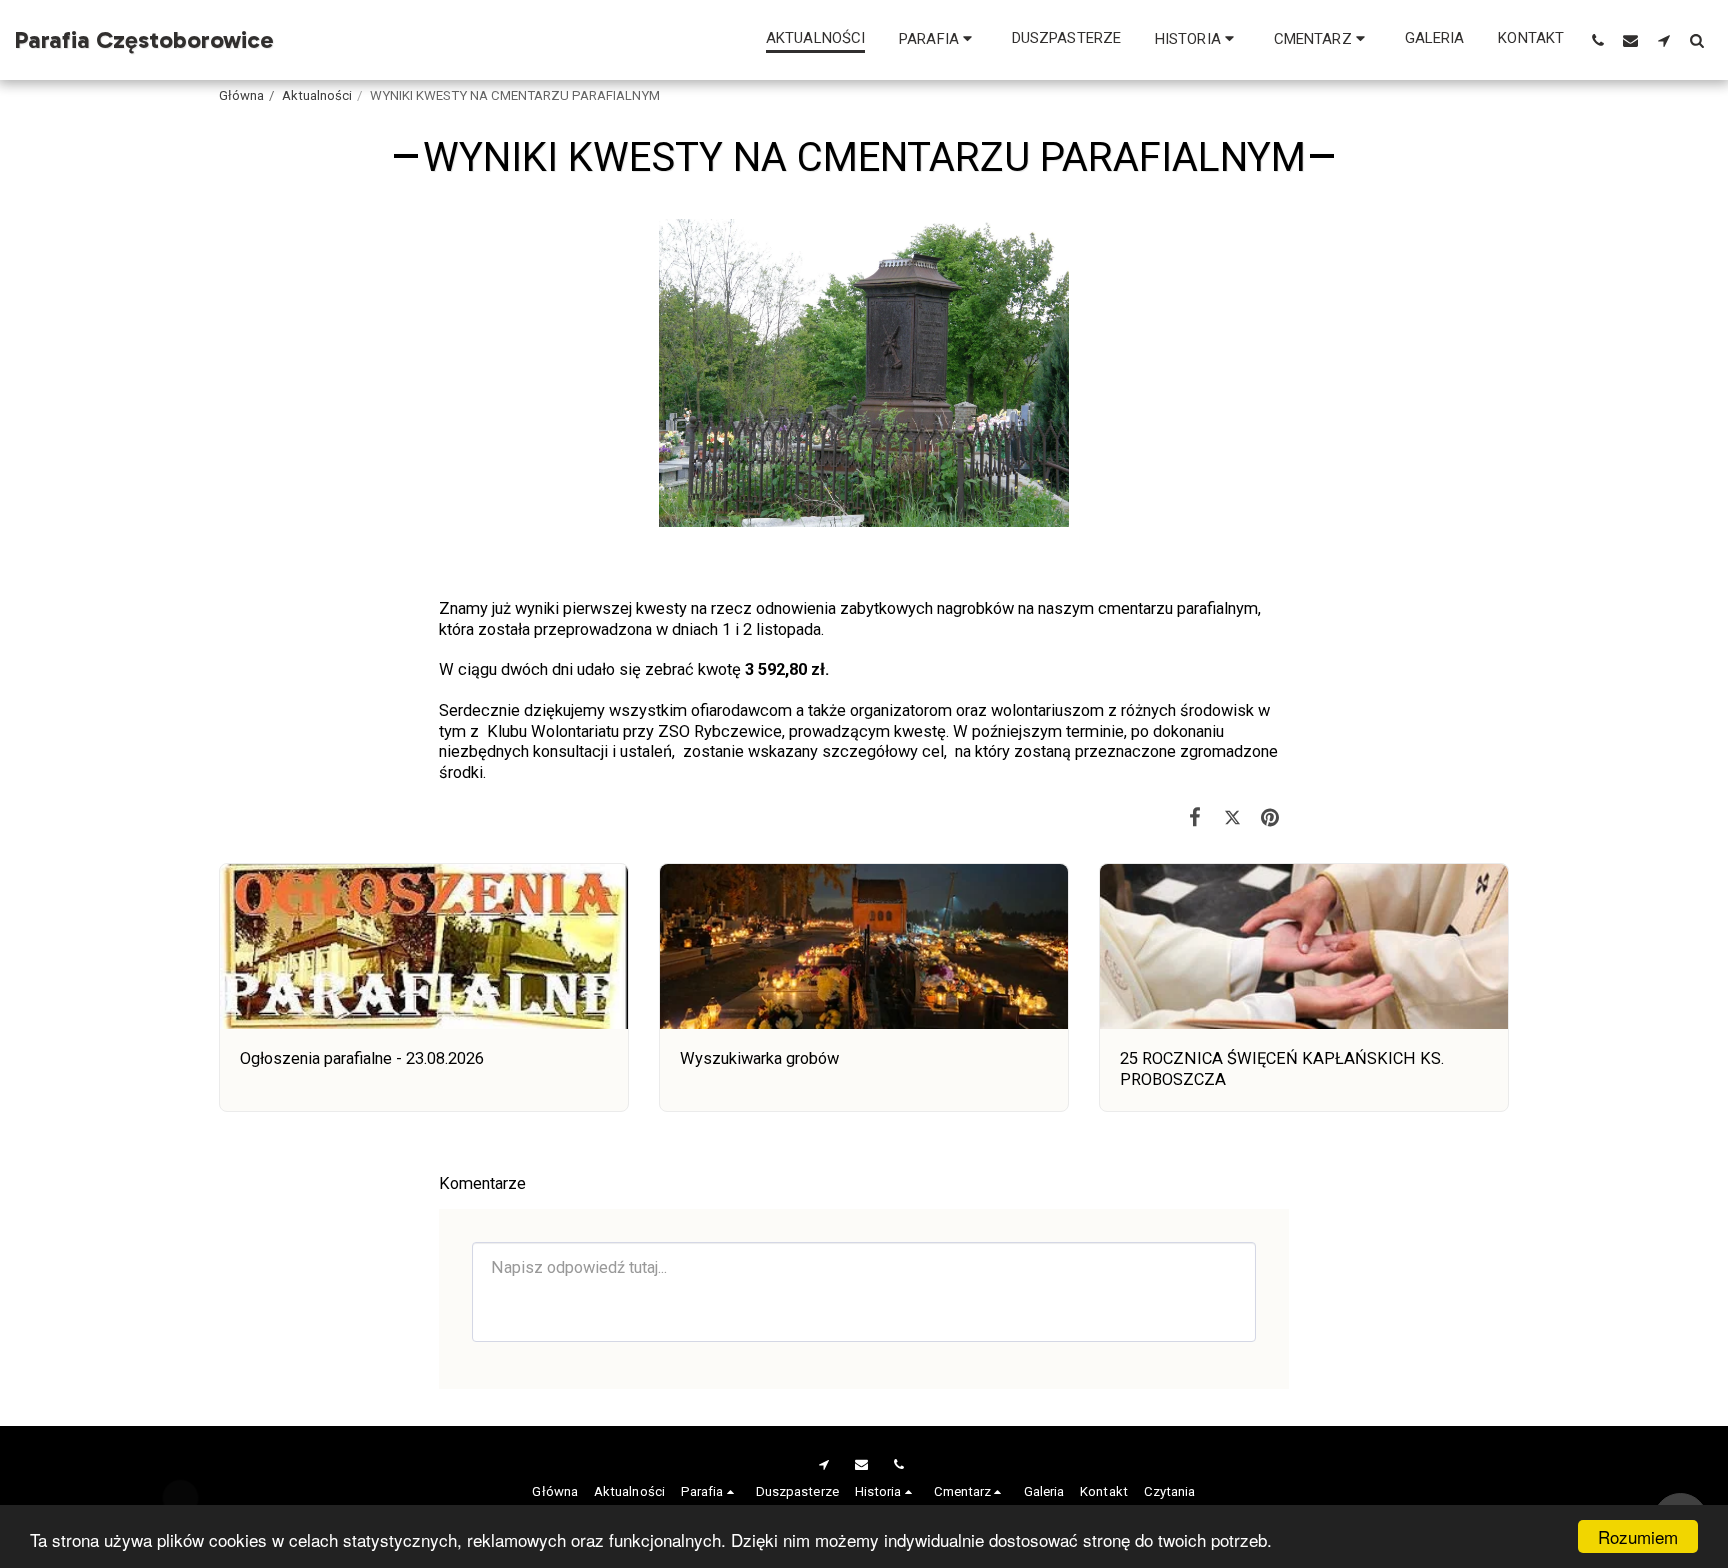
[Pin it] (1270, 817)
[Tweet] (1232, 817)
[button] (938, 39)
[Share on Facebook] (1195, 817)
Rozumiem (1638, 1536)
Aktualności (317, 95)
